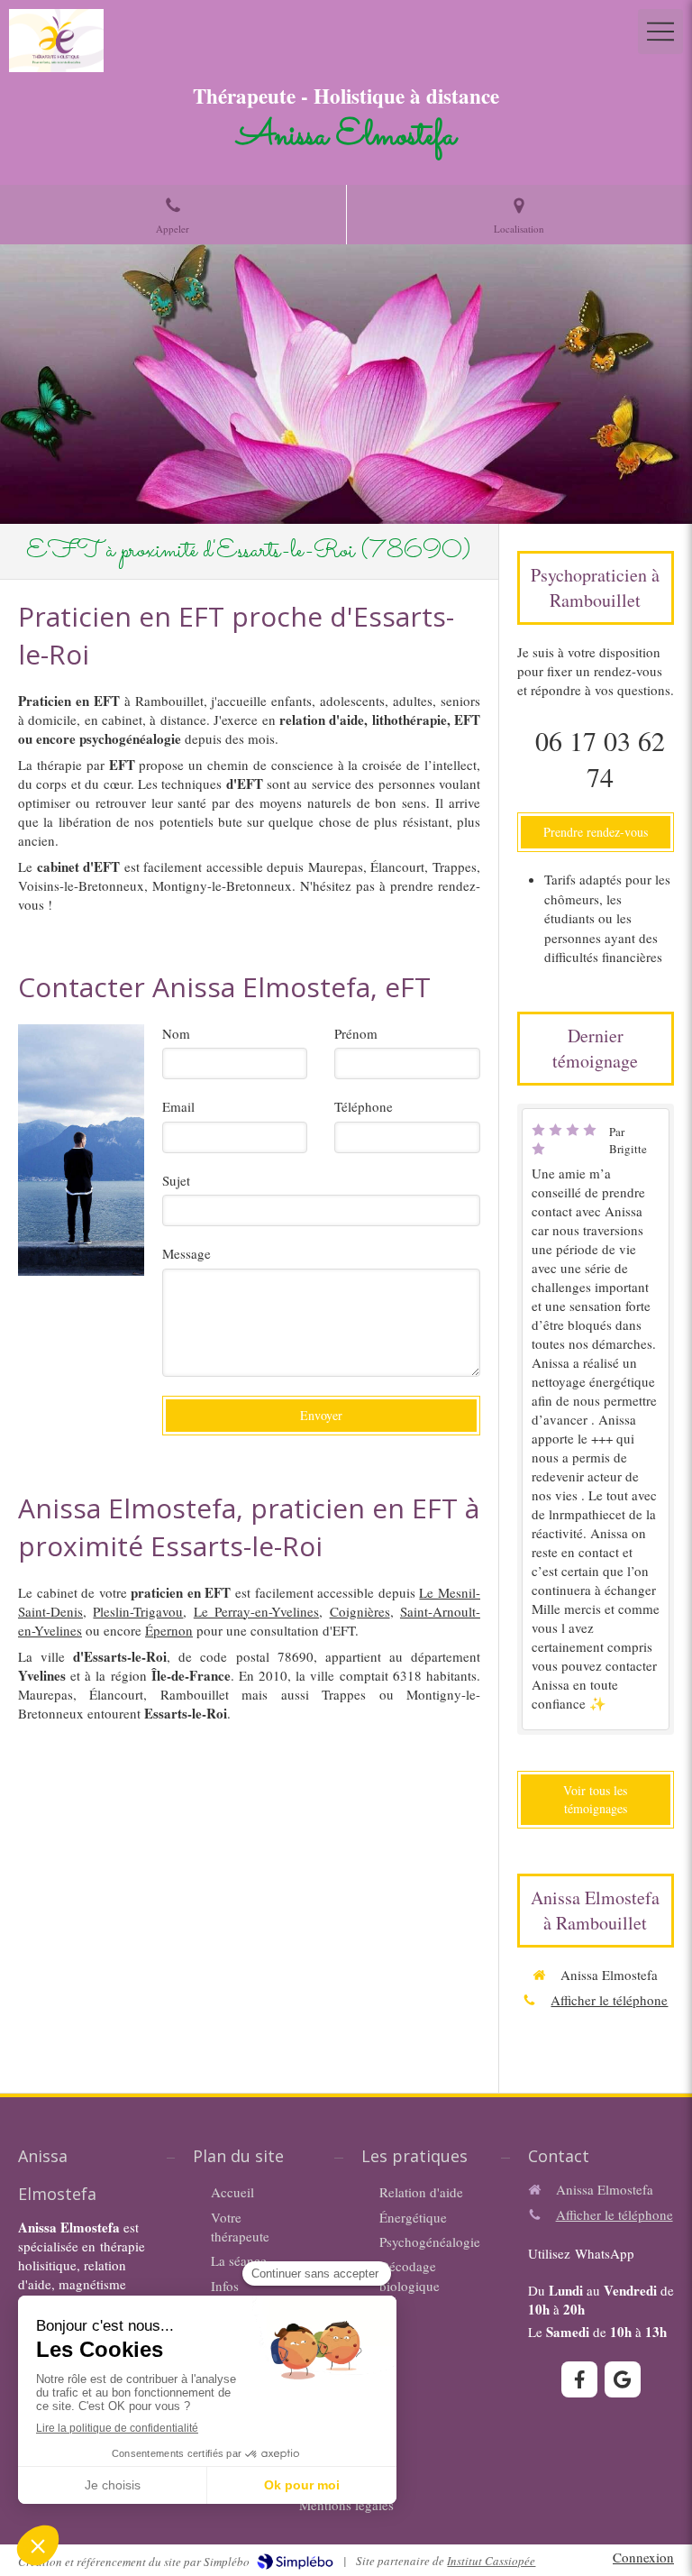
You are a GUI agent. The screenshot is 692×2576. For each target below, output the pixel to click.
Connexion (643, 2557)
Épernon (169, 1630)
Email (178, 1106)
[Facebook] (579, 2379)
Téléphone (364, 1106)
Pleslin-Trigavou (138, 1611)
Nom (176, 1033)
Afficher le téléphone (609, 2000)
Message (187, 1253)
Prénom (356, 1033)
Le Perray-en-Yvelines (256, 1611)
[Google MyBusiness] (623, 2379)
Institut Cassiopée (491, 2561)
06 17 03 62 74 (600, 758)
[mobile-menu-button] (660, 32)
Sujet (176, 1180)
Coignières (360, 1611)
